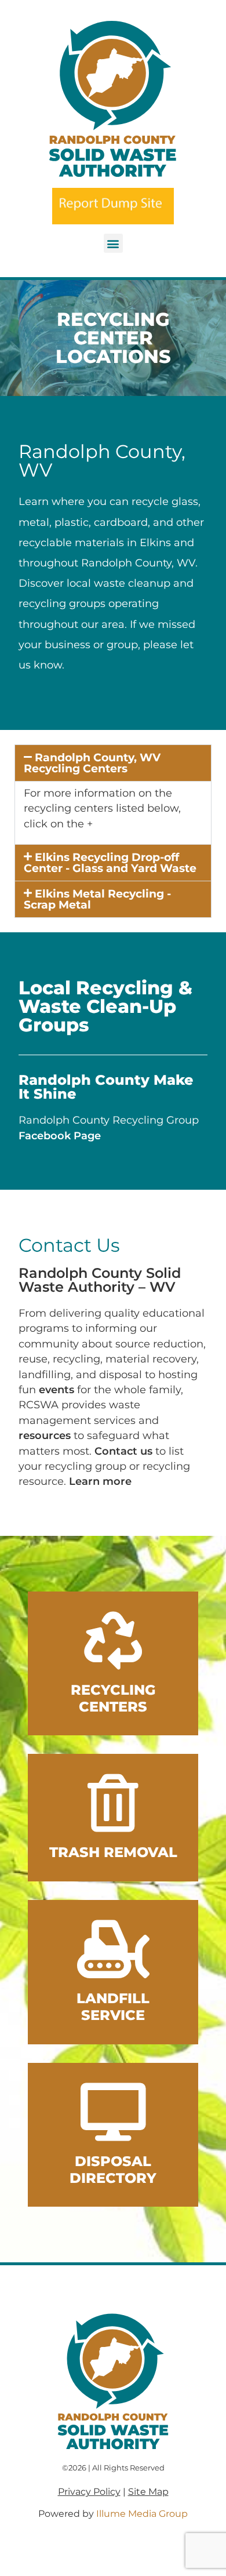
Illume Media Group (142, 2514)
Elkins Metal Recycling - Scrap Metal (97, 899)
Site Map (148, 2492)
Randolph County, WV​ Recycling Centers (92, 763)
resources (45, 1435)
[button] (113, 243)
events (57, 1389)
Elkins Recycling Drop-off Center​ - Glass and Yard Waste (110, 862)
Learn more (100, 1481)
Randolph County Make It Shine (106, 1087)
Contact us (123, 1451)
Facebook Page (60, 1136)
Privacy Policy (89, 2492)
